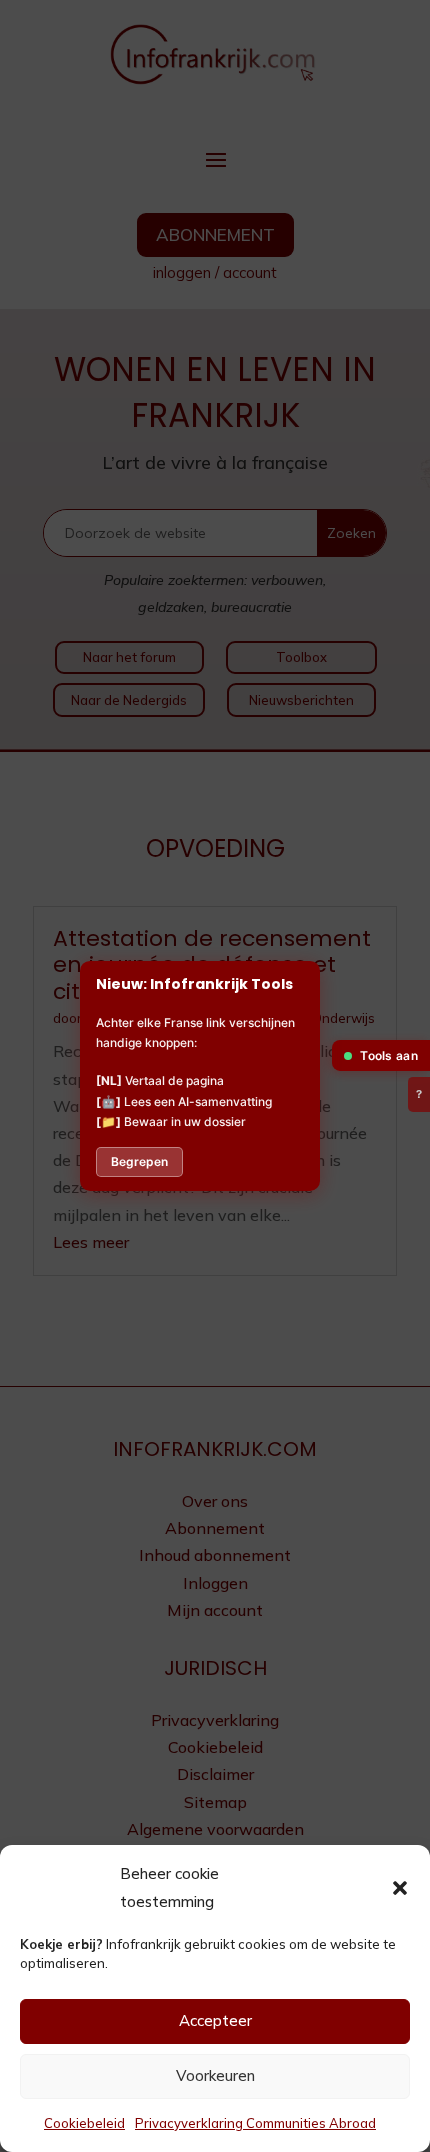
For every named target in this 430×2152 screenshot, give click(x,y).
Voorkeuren (215, 2075)
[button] (400, 1888)
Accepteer (215, 2020)
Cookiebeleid (84, 2123)
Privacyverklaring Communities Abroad (255, 2123)
